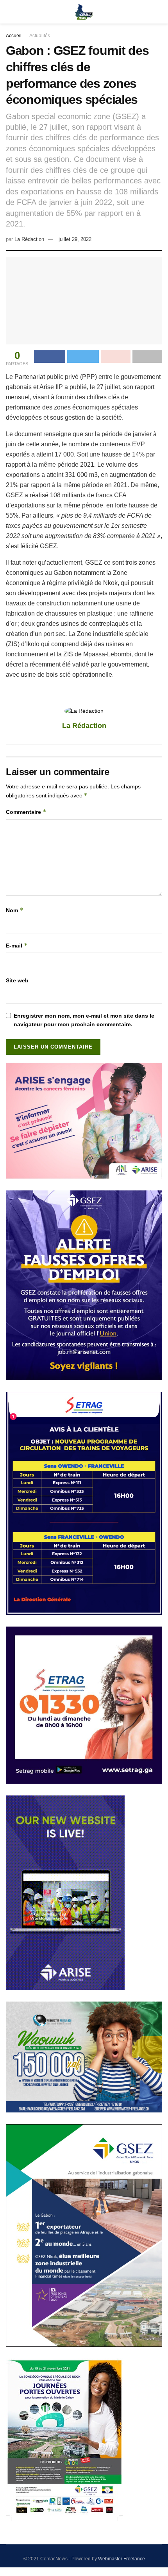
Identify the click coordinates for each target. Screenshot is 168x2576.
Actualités (40, 36)
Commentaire (26, 812)
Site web (17, 980)
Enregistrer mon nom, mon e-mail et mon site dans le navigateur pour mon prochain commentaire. (84, 1020)
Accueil (14, 36)
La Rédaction (29, 239)
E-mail (17, 945)
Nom (15, 910)
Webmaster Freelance (122, 2559)
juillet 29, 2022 (75, 239)
